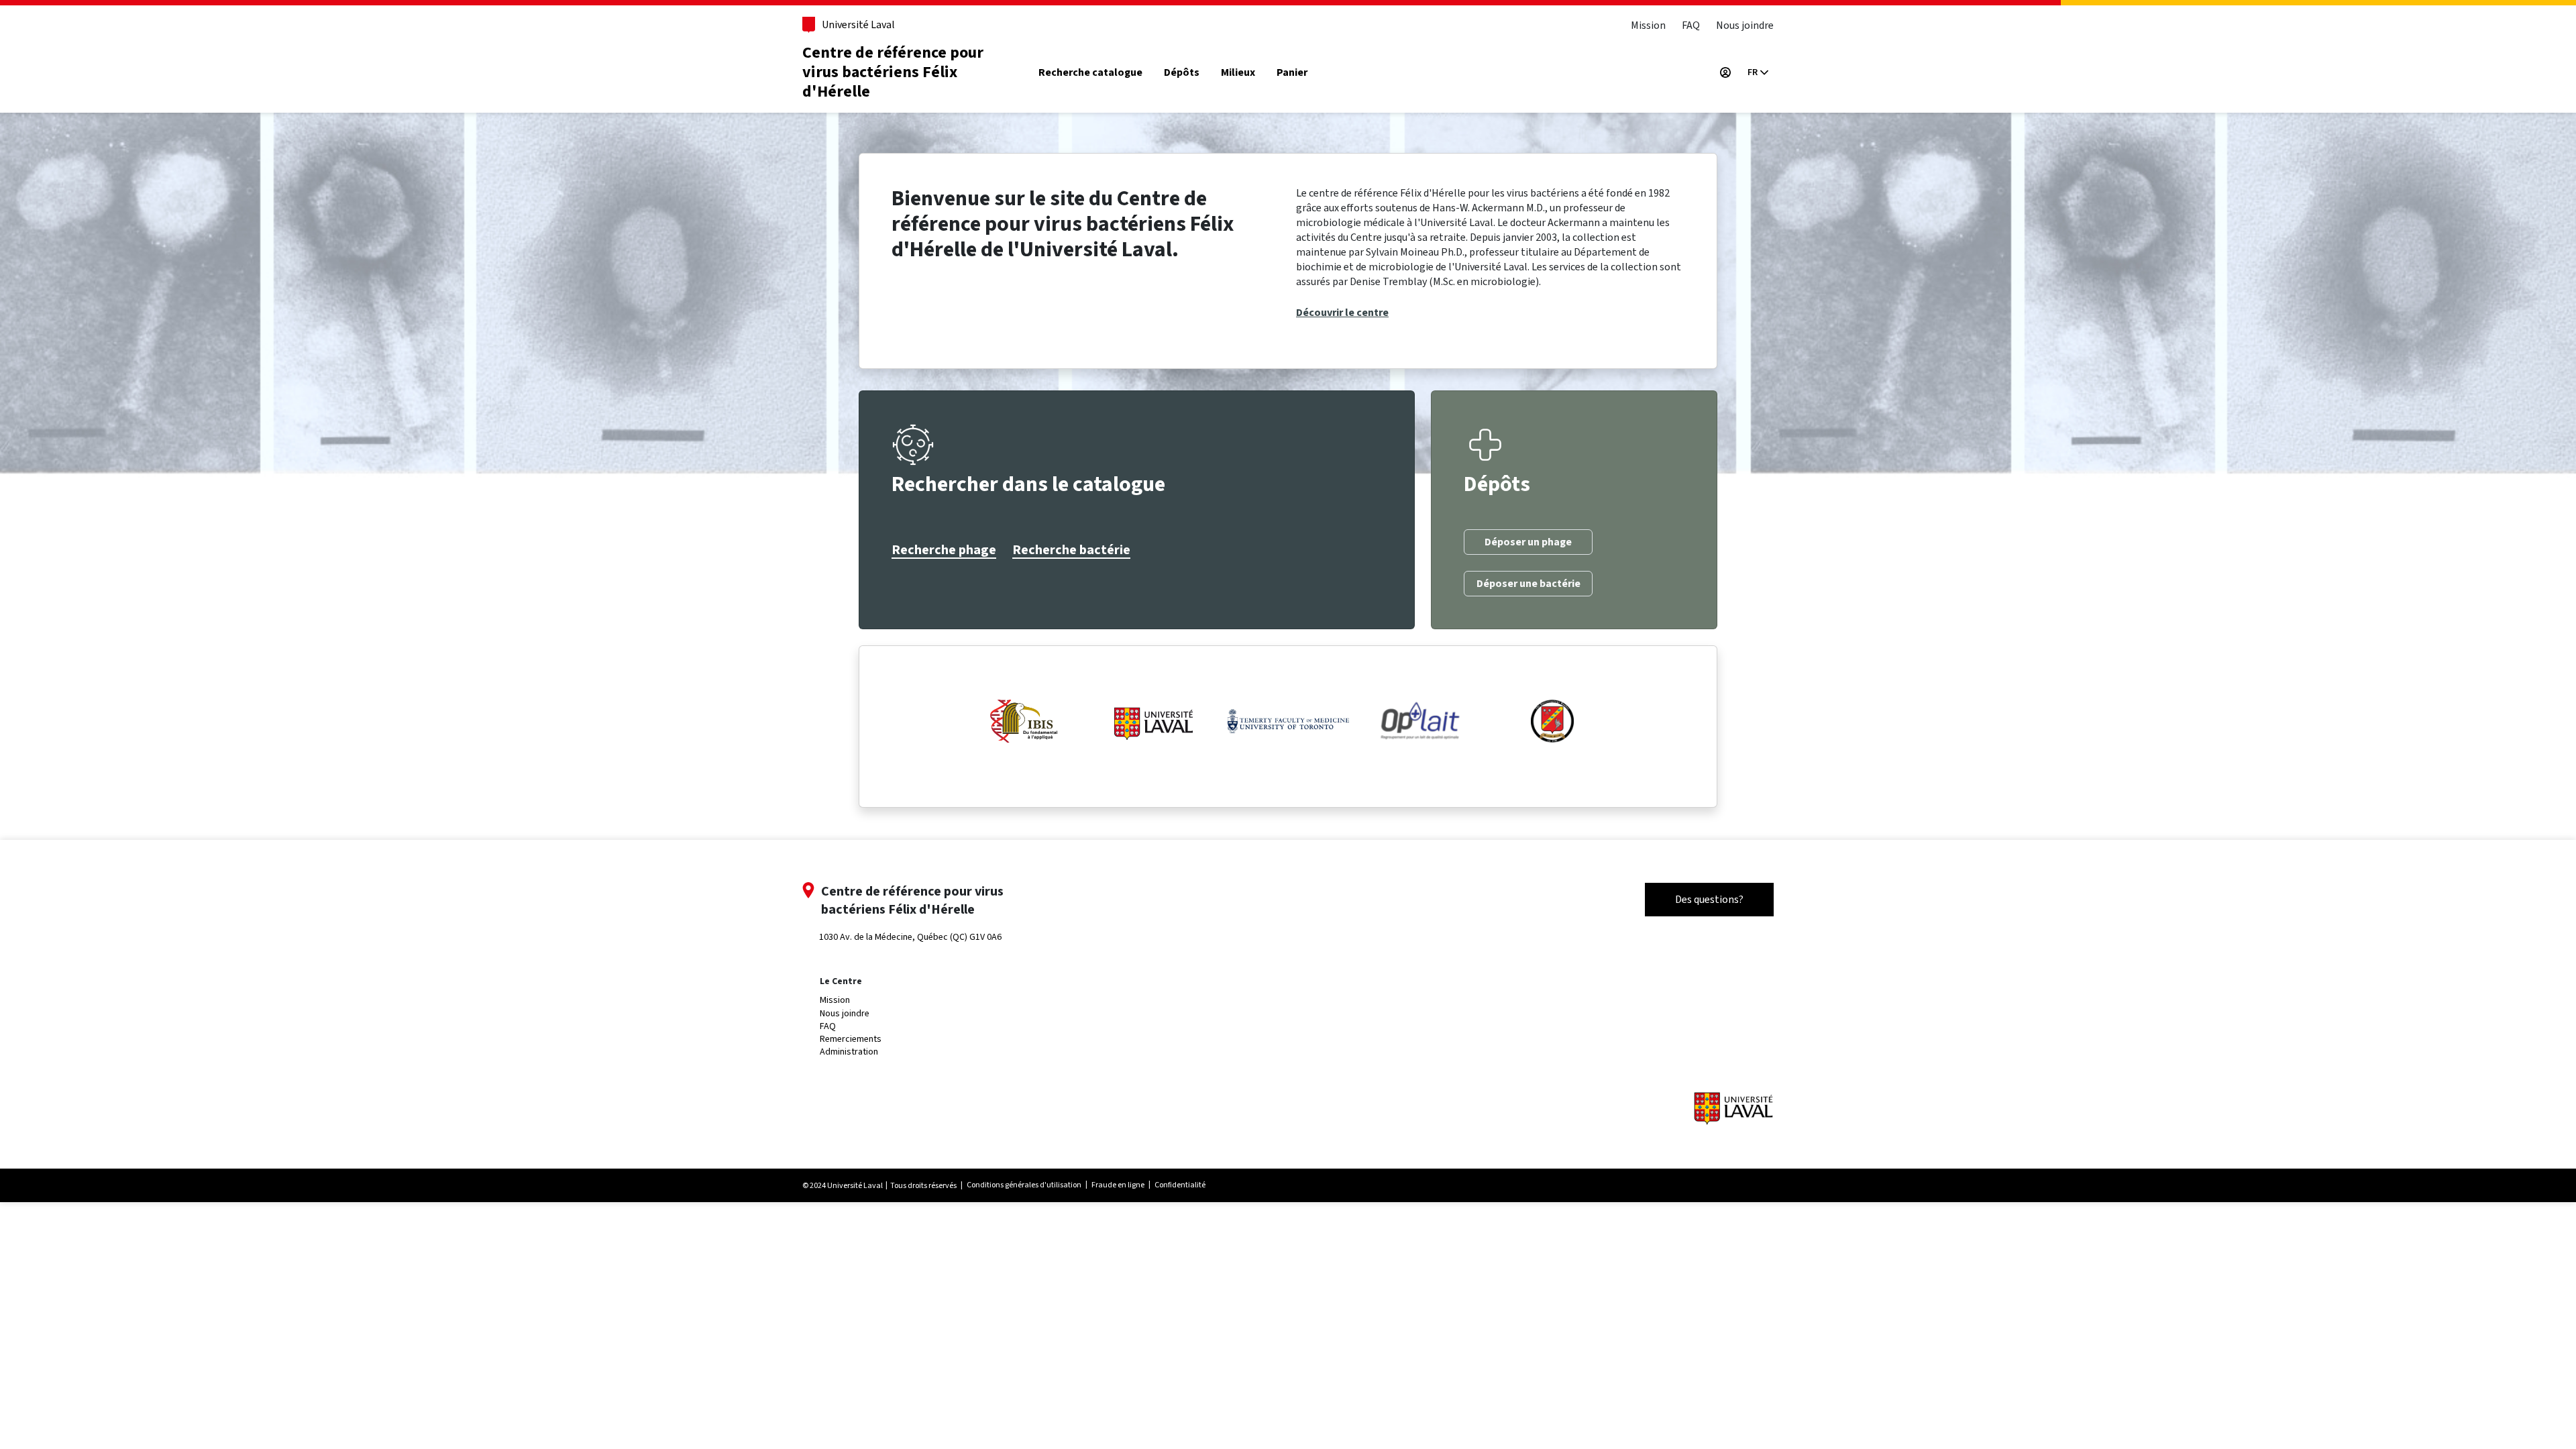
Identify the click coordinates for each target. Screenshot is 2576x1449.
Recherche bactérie (1071, 550)
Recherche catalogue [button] (1090, 73)
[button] (1758, 72)
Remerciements (851, 1039)
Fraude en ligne (1118, 1185)
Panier (1292, 73)
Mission (1648, 25)
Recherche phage (944, 550)
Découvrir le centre (1342, 313)
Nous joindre (1745, 25)
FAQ (1691, 25)
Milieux (1238, 73)
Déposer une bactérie (1528, 584)
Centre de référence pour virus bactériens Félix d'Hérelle (893, 72)
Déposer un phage (1528, 542)
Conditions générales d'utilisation (1024, 1185)
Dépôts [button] (1182, 73)
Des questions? (1709, 899)
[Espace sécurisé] (1725, 72)
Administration (849, 1052)
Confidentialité (1180, 1185)
